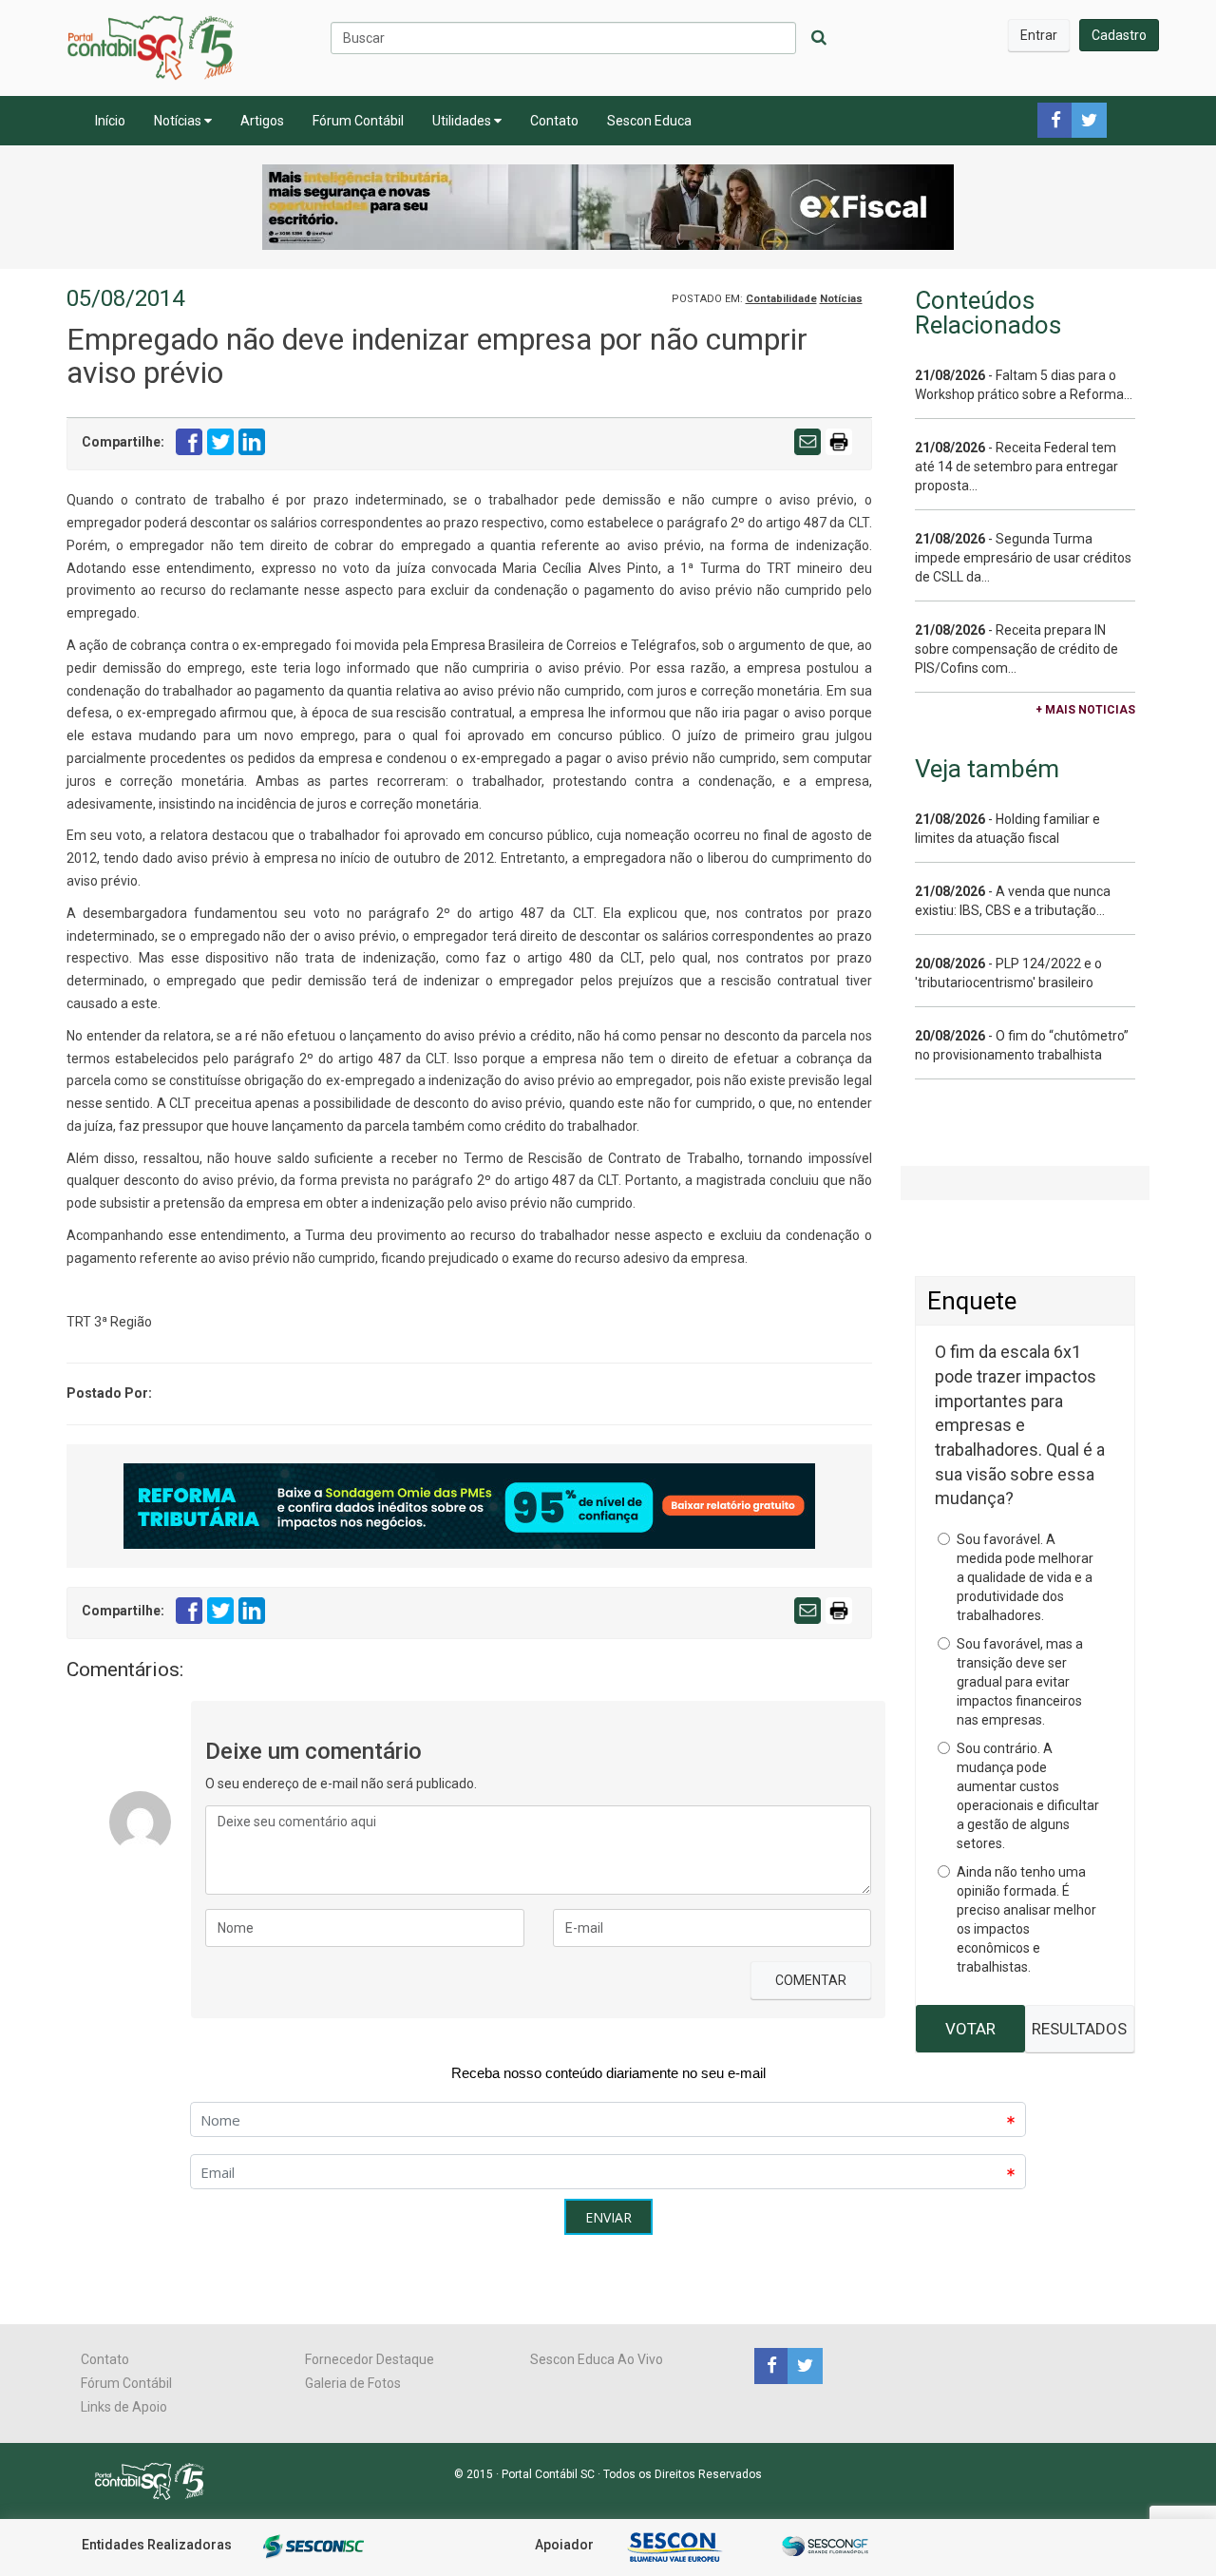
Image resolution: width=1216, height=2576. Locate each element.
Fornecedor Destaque (370, 2359)
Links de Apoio (124, 2407)
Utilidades (463, 121)
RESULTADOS (1079, 2029)
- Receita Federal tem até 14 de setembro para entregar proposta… (1016, 467)
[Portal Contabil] (157, 2480)
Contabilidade (781, 299)
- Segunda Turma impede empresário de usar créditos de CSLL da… (1023, 558)
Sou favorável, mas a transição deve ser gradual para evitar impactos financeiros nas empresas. (1020, 1682)
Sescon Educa (649, 121)
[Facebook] (771, 2365)
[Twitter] (803, 2365)
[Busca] (819, 38)
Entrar (1039, 35)
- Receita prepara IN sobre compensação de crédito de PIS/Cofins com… (1016, 649)
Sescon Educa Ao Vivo (597, 2359)
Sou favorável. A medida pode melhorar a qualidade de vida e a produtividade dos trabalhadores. (1025, 1577)
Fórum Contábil (358, 121)
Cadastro (1119, 35)
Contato (554, 121)
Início (110, 121)
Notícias (179, 121)
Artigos (262, 121)
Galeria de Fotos (353, 2383)
